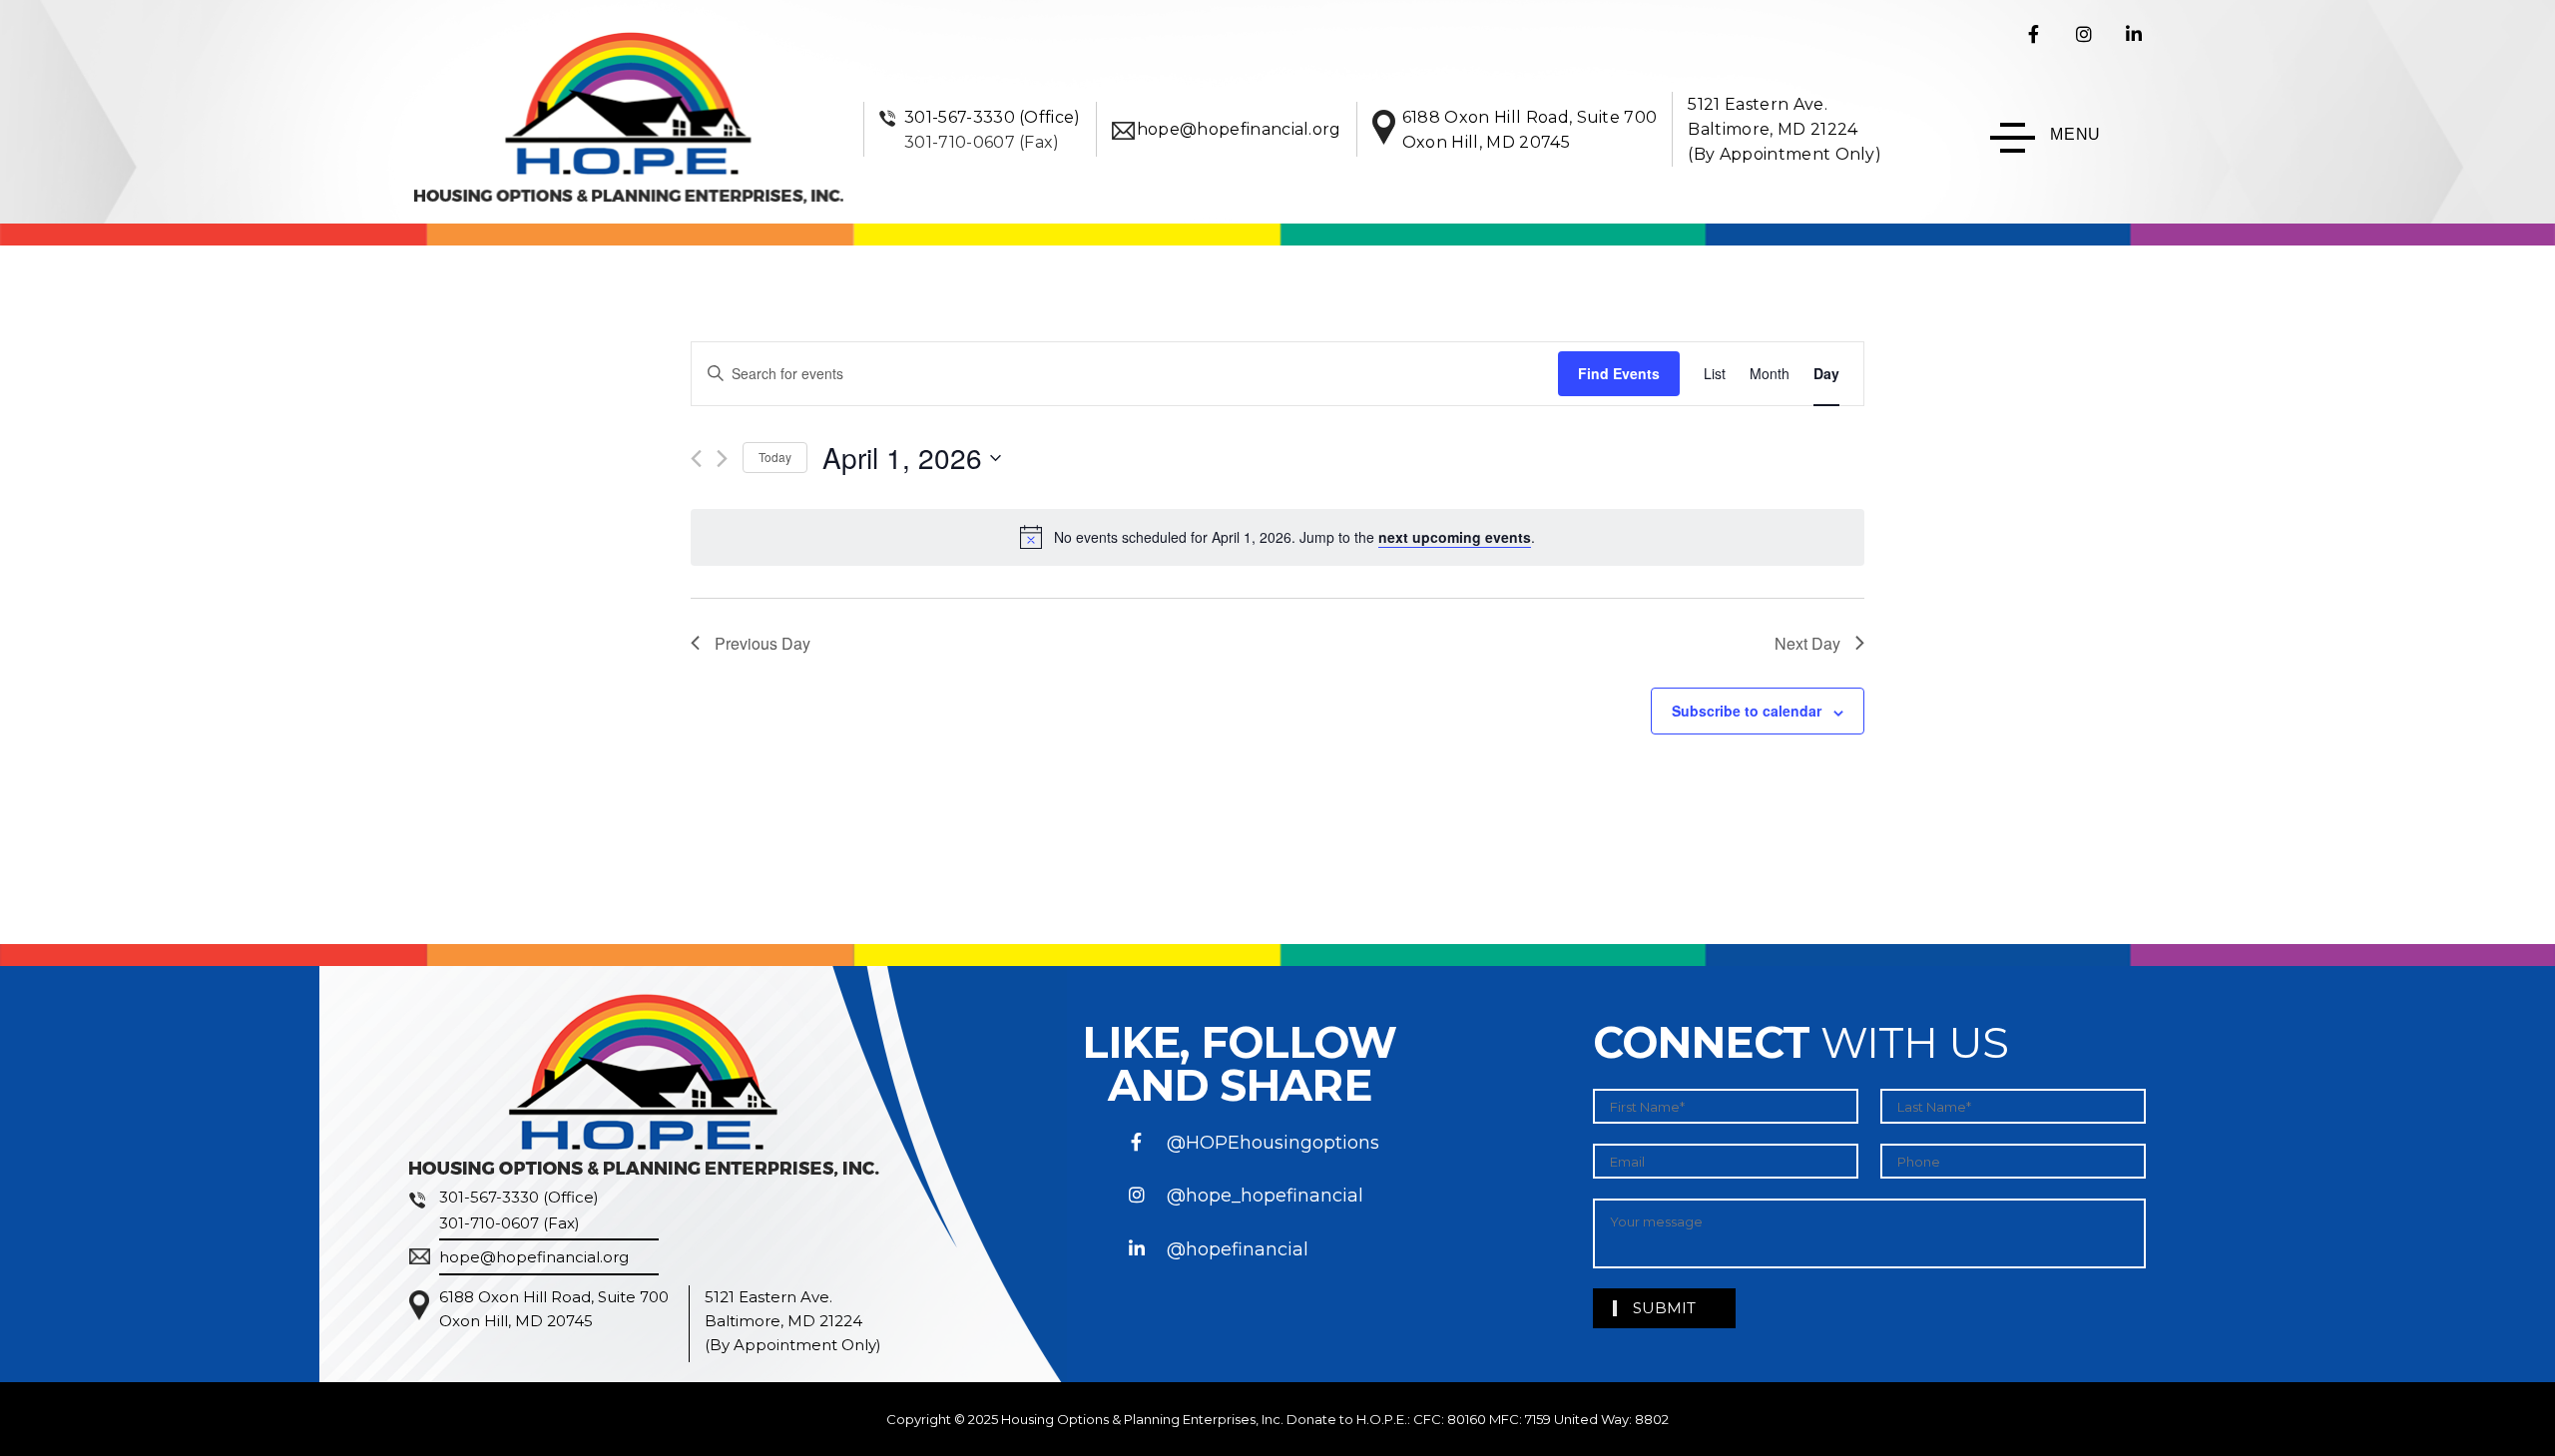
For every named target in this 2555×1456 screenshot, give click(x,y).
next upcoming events (1455, 537)
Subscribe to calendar (1747, 711)
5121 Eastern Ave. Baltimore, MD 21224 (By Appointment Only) (1785, 129)
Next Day (1807, 643)
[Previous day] (696, 459)
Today (775, 457)
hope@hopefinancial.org (1239, 129)
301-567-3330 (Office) (993, 117)
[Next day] (722, 459)
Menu (2075, 134)
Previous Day (763, 643)
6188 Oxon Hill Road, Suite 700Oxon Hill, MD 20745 (554, 1309)
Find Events (1619, 373)
